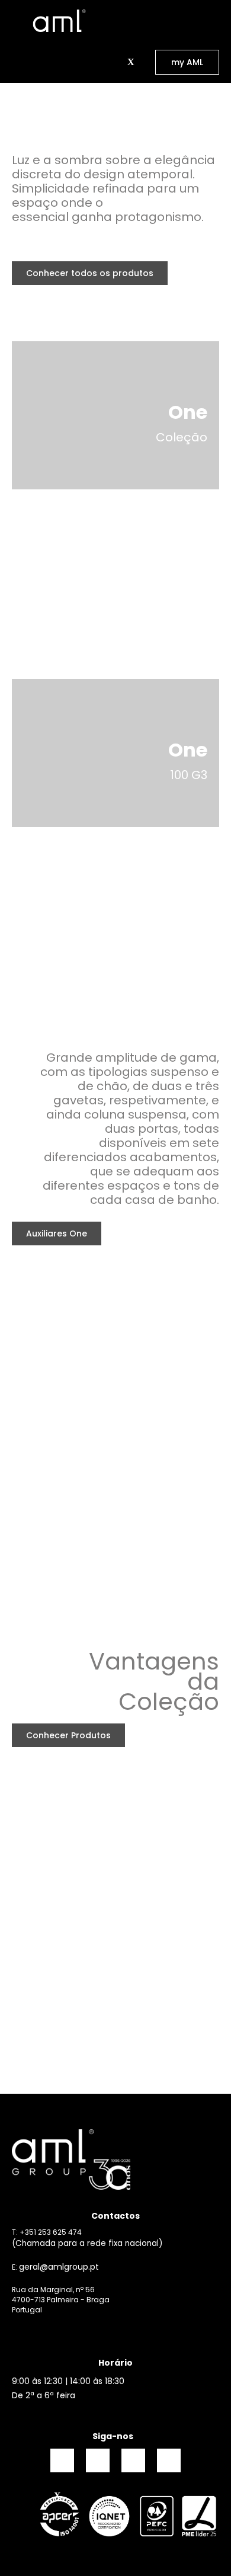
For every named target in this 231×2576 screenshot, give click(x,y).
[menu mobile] (17, 21)
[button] (117, 62)
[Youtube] (169, 2460)
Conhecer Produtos (68, 1735)
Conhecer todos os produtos (90, 273)
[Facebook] (62, 2460)
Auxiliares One (57, 1233)
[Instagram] (98, 2460)
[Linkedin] (133, 2460)
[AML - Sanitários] (59, 20)
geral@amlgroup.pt (59, 2267)
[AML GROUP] (115, 2160)
